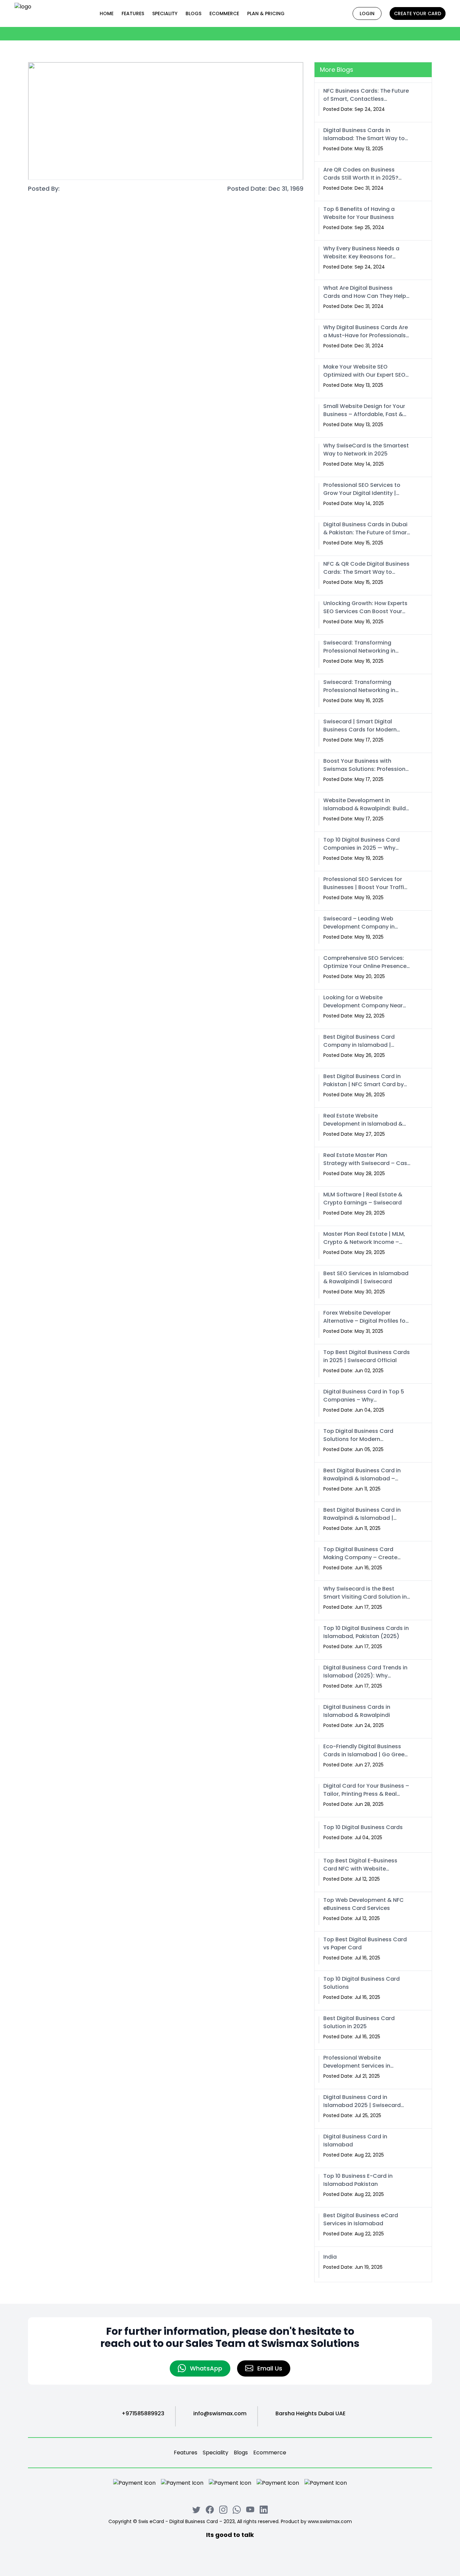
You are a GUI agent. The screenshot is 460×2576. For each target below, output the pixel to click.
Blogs (193, 13)
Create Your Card (418, 13)
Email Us (270, 2368)
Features (133, 13)
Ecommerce (270, 2453)
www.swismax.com (330, 2521)
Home (107, 13)
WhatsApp (206, 2368)
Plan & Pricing (266, 13)
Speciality (165, 13)
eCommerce (224, 13)
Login (367, 13)
